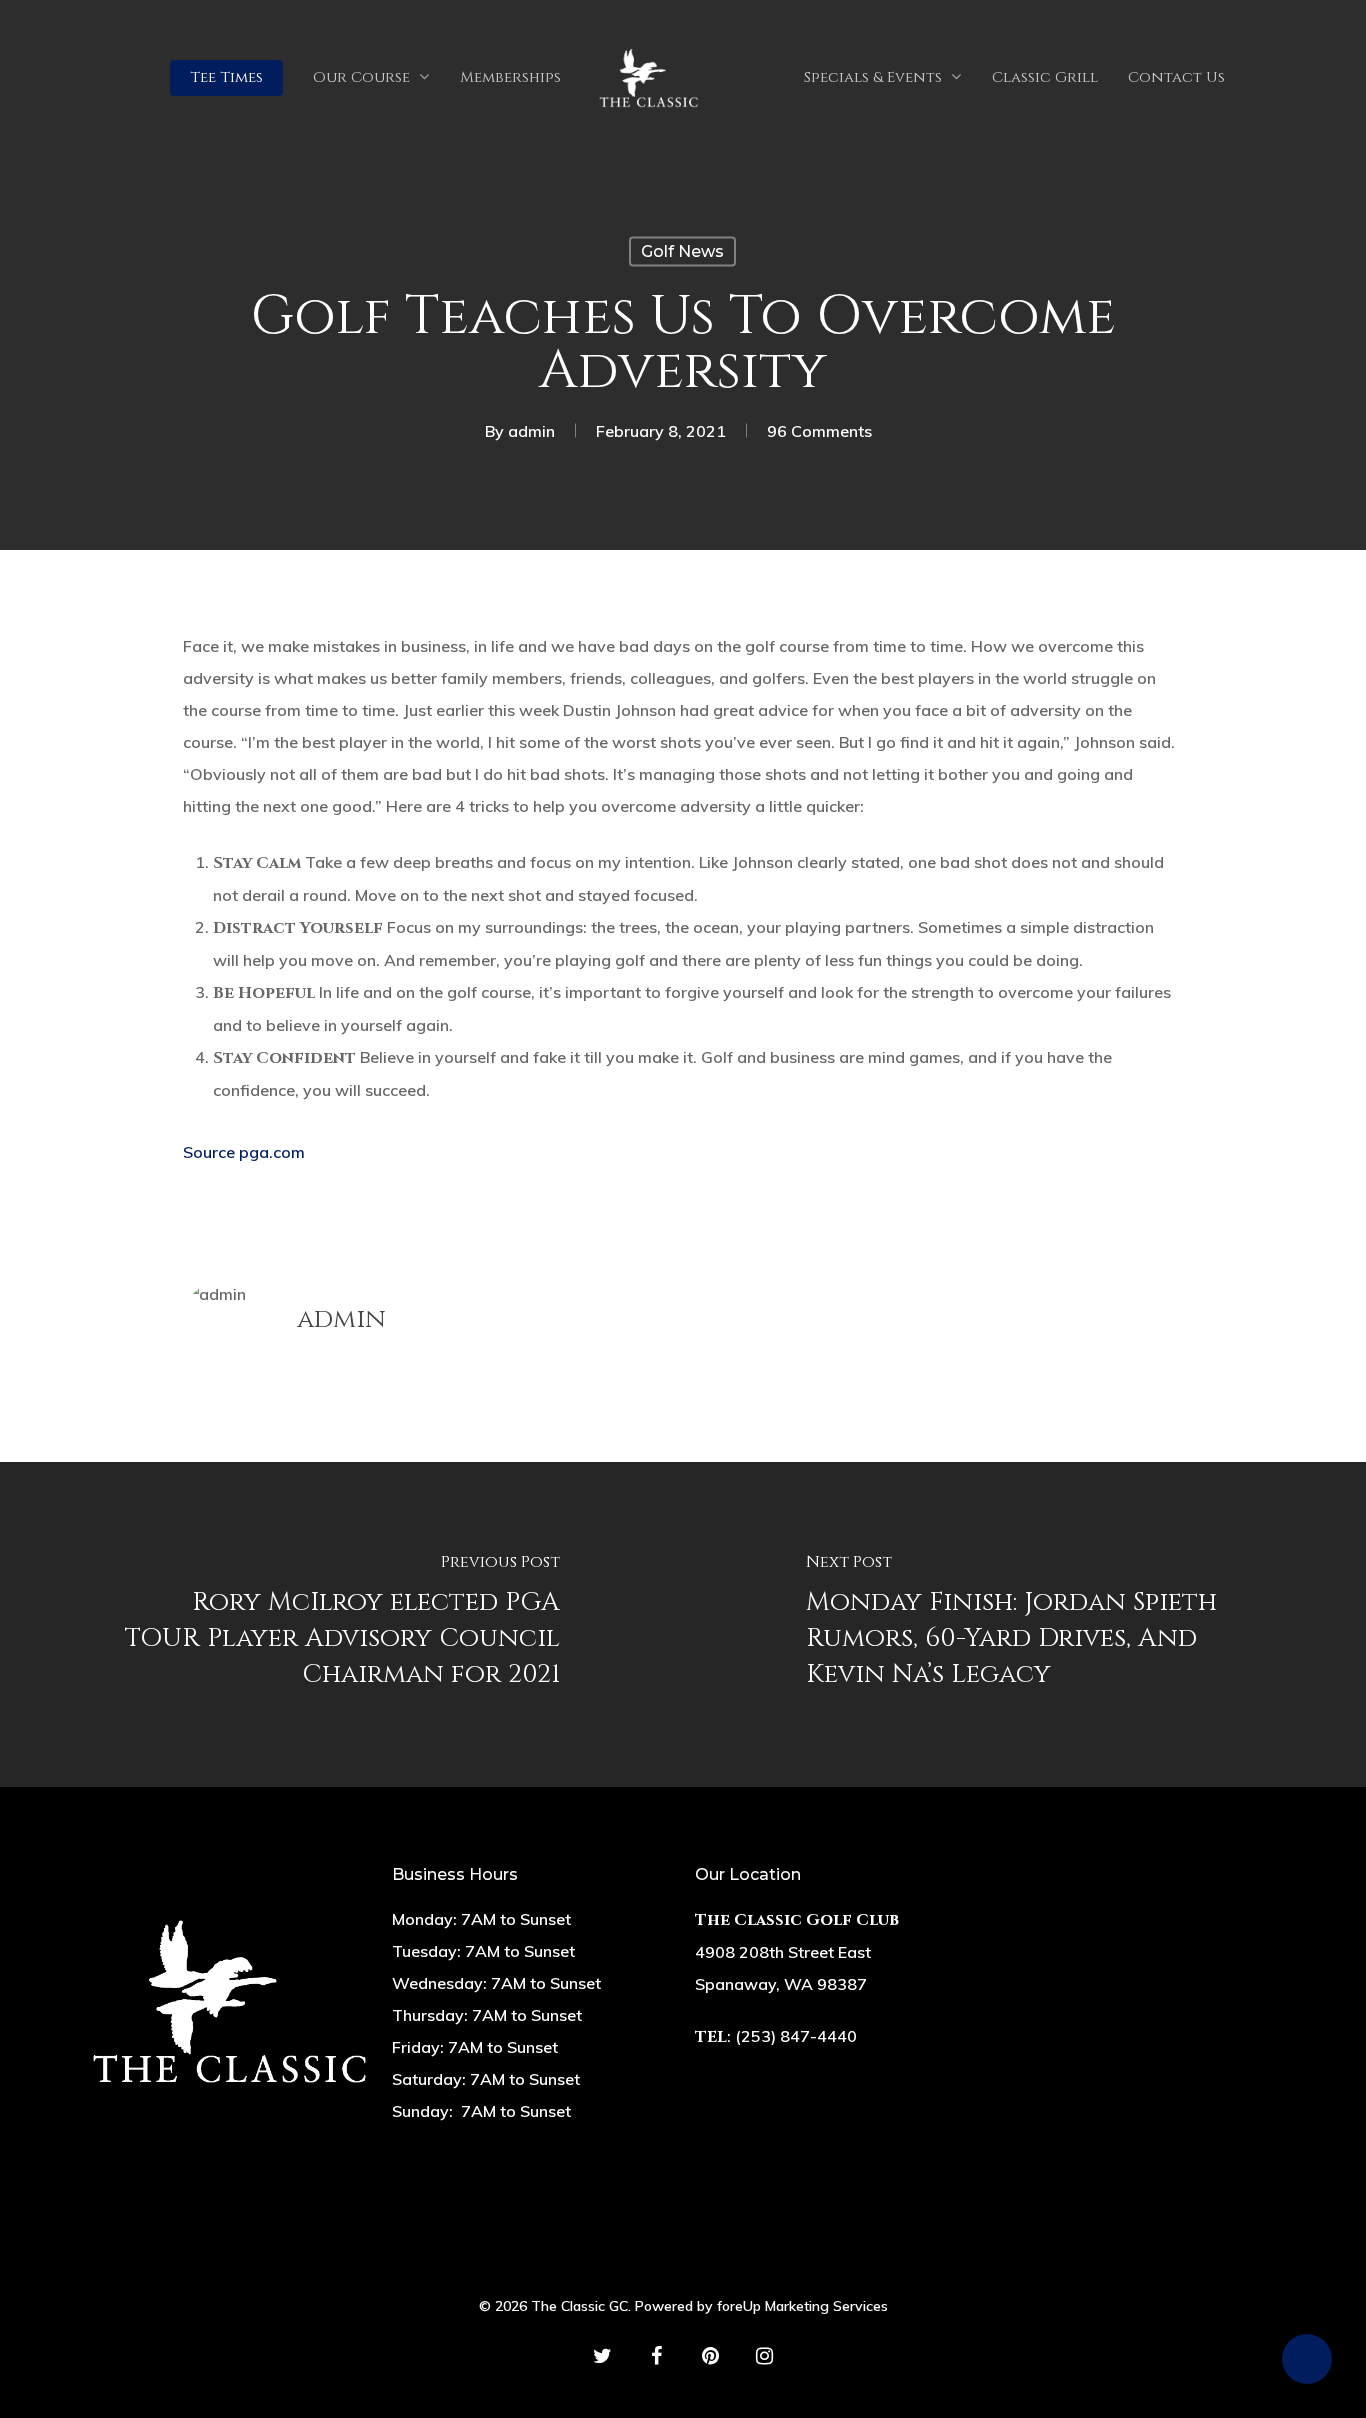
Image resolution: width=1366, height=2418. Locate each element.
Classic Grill (1045, 78)
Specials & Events (873, 78)
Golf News (682, 251)
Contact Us (1176, 78)
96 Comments (819, 431)
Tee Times (226, 78)
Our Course (361, 78)
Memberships (510, 78)
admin (531, 431)
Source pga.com (244, 1152)
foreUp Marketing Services (802, 2306)
